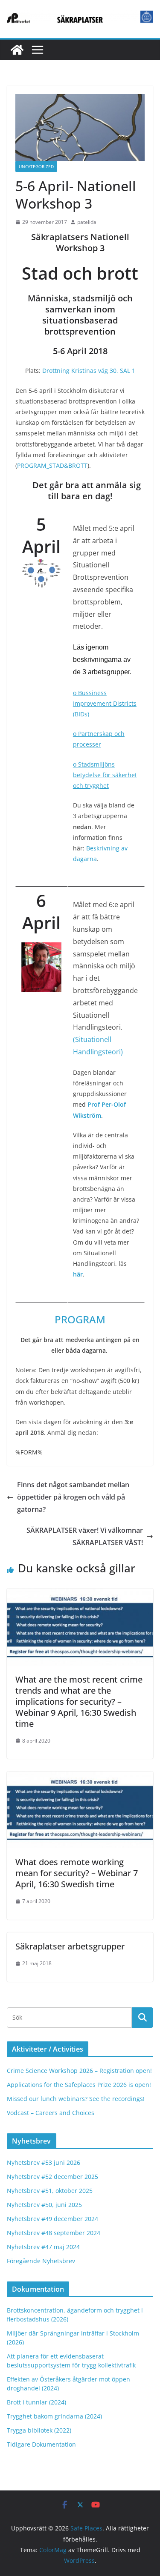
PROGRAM (80, 1319)
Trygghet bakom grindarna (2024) (54, 2416)
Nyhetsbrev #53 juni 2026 (44, 2162)
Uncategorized (36, 166)
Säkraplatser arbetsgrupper (70, 1946)
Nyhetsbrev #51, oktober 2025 (50, 2191)
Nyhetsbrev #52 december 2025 (52, 2177)
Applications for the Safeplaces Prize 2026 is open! (79, 2085)
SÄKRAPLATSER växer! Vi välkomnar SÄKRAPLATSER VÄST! (85, 1536)
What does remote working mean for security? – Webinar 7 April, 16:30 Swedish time (77, 1873)
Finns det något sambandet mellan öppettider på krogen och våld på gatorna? (73, 1497)
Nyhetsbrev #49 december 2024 (52, 2219)
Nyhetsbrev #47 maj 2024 (43, 2247)
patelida (87, 222)
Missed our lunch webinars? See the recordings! (76, 2099)
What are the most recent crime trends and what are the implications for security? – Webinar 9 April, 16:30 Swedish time (79, 1702)
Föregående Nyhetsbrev (41, 2261)
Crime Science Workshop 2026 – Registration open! (79, 2071)
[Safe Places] (17, 50)
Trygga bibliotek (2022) (39, 2430)
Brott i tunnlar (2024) (36, 2402)
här (78, 1274)
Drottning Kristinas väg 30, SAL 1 (89, 371)
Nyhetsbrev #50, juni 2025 (44, 2205)
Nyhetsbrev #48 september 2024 (54, 2233)
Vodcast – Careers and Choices (51, 2113)
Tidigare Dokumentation (41, 2444)
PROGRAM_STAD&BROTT (52, 465)
